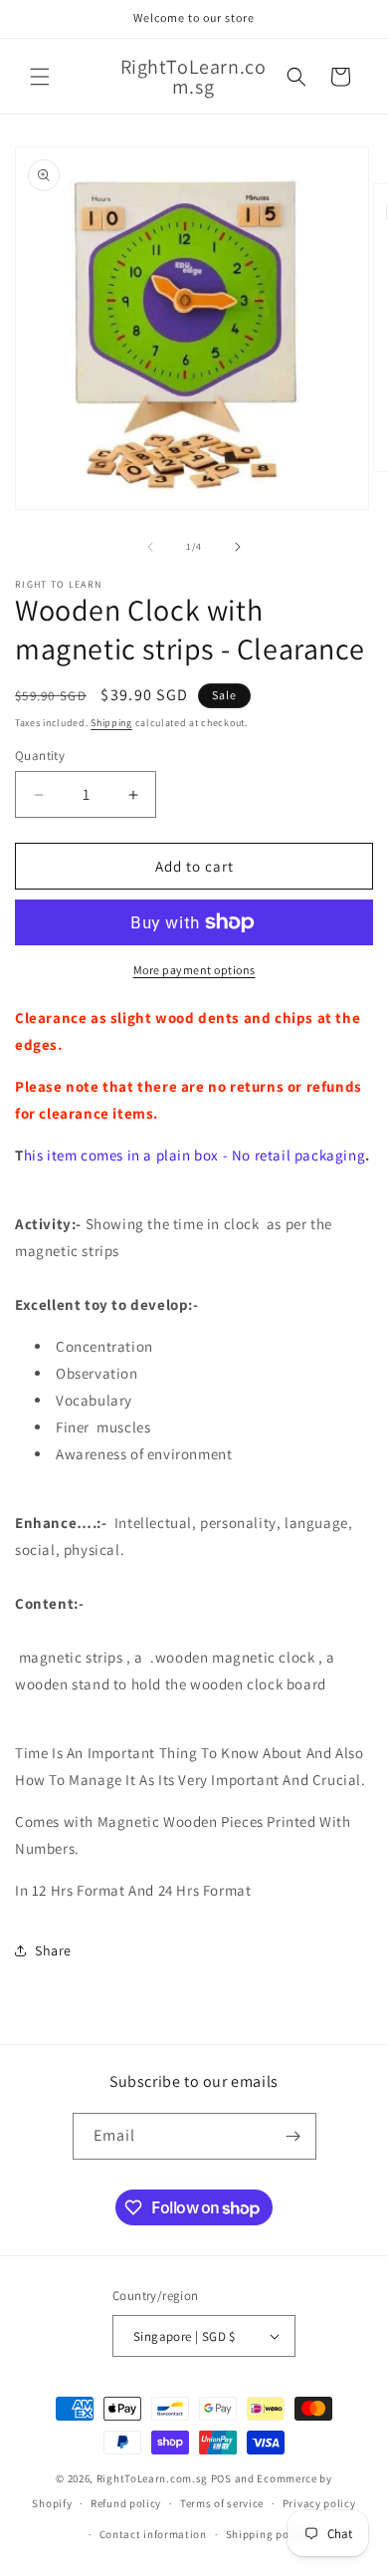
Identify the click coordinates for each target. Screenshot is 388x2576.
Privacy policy (319, 2503)
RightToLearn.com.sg (152, 2478)
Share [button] (53, 1950)
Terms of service (222, 2503)
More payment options (194, 970)
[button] (40, 77)
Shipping (111, 723)
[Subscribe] (293, 2136)
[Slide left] (150, 547)
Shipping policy (267, 2534)
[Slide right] (238, 547)
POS (221, 2478)
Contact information (153, 2534)
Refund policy (126, 2503)
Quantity (40, 756)
